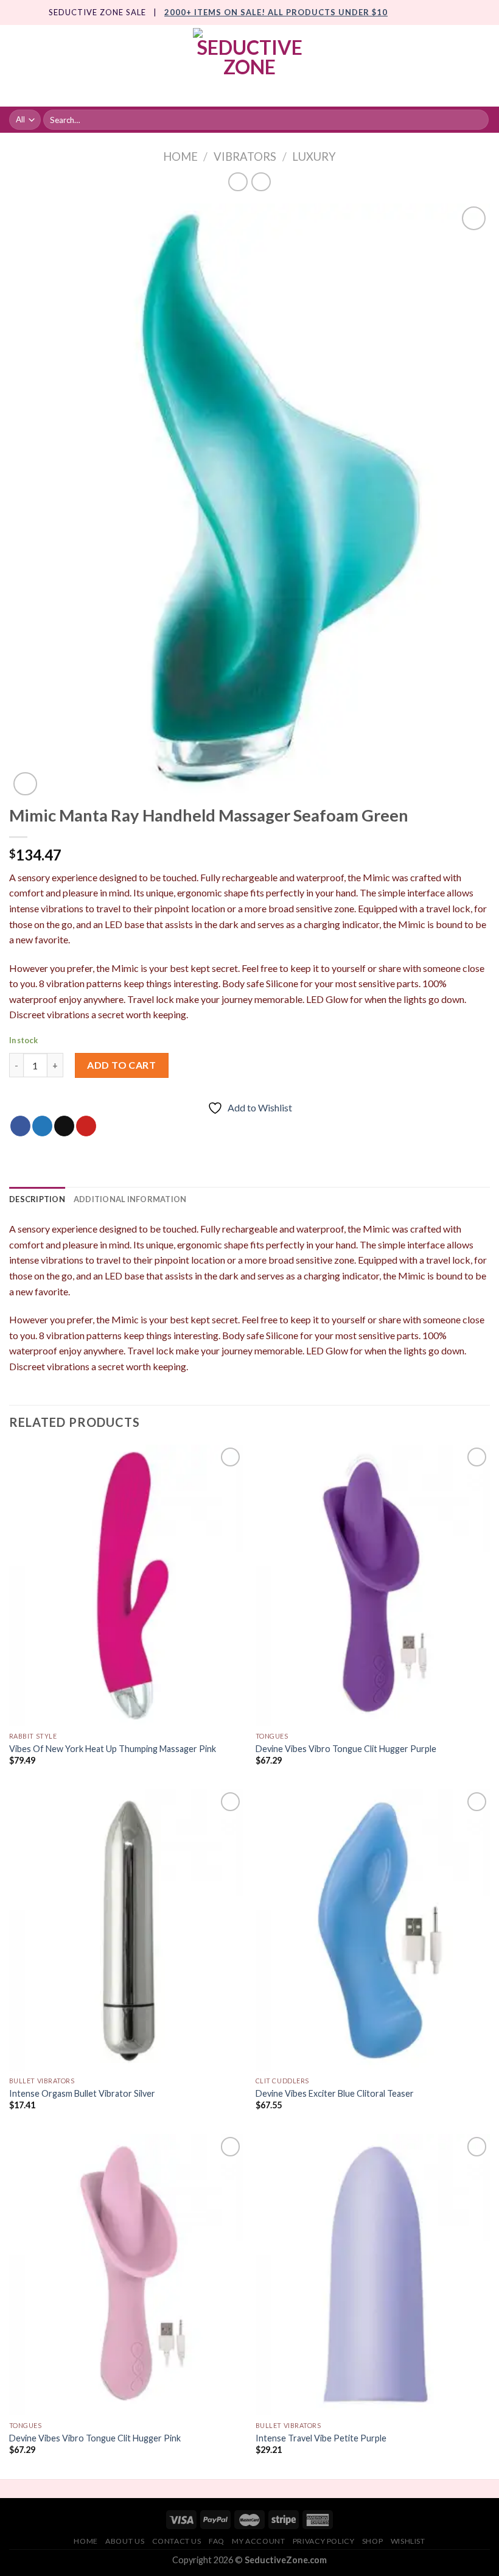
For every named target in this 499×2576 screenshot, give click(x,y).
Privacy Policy (324, 2541)
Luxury (314, 157)
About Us (125, 2541)
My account (258, 2541)
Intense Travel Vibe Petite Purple (321, 2438)
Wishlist (408, 2541)
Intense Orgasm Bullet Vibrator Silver (82, 2093)
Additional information (130, 1199)
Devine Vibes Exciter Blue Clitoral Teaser (335, 2093)
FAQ (217, 2541)
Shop (372, 2541)
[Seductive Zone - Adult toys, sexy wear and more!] (249, 66)
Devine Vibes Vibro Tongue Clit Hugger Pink (95, 2438)
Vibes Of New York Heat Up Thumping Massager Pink (113, 1749)
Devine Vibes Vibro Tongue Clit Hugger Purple (346, 1749)
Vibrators (245, 157)
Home (180, 157)
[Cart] (484, 66)
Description (37, 1199)
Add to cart (121, 1065)
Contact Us (177, 2541)
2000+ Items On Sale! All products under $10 (276, 12)
